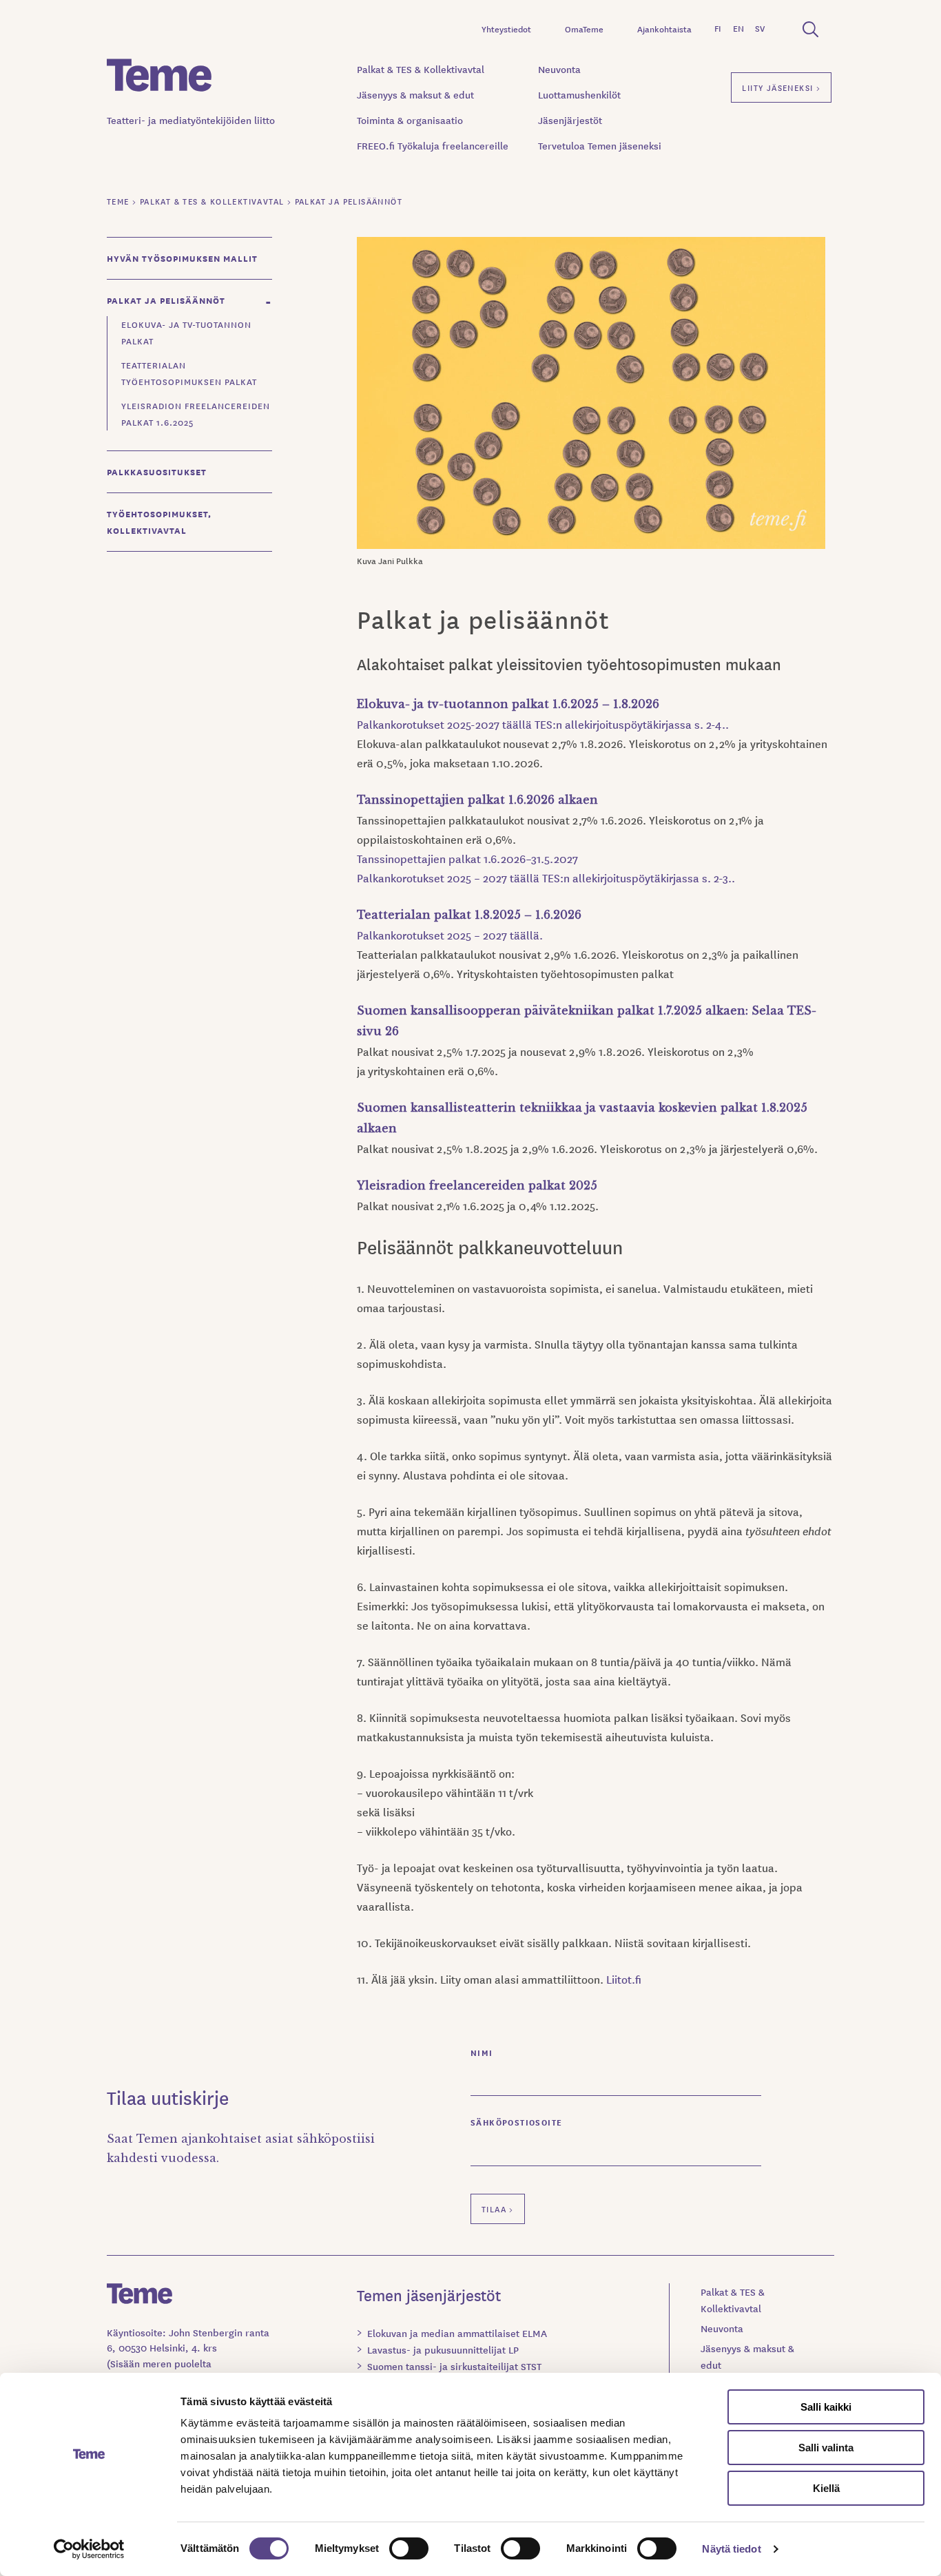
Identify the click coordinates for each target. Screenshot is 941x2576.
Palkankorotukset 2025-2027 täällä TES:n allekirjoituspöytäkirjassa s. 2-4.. (544, 724)
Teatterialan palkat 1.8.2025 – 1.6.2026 (469, 915)
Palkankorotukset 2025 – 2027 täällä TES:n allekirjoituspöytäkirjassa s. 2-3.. (546, 877)
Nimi (482, 2052)
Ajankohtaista (664, 29)
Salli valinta (826, 2448)
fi (718, 28)
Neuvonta (559, 69)
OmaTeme (584, 29)
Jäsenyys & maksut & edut (415, 94)
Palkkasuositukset (157, 471)
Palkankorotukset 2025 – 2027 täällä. (450, 935)
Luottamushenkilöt (579, 94)
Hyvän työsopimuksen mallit (182, 258)
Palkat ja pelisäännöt (166, 300)
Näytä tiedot (731, 2549)
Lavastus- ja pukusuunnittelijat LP (443, 2349)
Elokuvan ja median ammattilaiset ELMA (457, 2333)
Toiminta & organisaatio (410, 120)
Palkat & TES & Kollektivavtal (421, 69)
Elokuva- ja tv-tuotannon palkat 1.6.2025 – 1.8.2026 (508, 704)
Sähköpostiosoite (516, 2122)
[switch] (409, 2548)
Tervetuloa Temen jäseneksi (600, 145)
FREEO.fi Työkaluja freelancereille (433, 145)
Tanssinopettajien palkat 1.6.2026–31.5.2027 (467, 858)
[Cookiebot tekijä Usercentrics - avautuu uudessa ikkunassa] (89, 2549)
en (738, 28)
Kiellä (826, 2488)
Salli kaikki (826, 2407)
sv (760, 28)
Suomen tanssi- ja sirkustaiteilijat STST (454, 2366)
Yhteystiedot (506, 29)
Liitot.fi (624, 1979)
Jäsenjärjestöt (570, 120)
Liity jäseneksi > (781, 87)
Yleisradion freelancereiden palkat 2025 (477, 1185)
